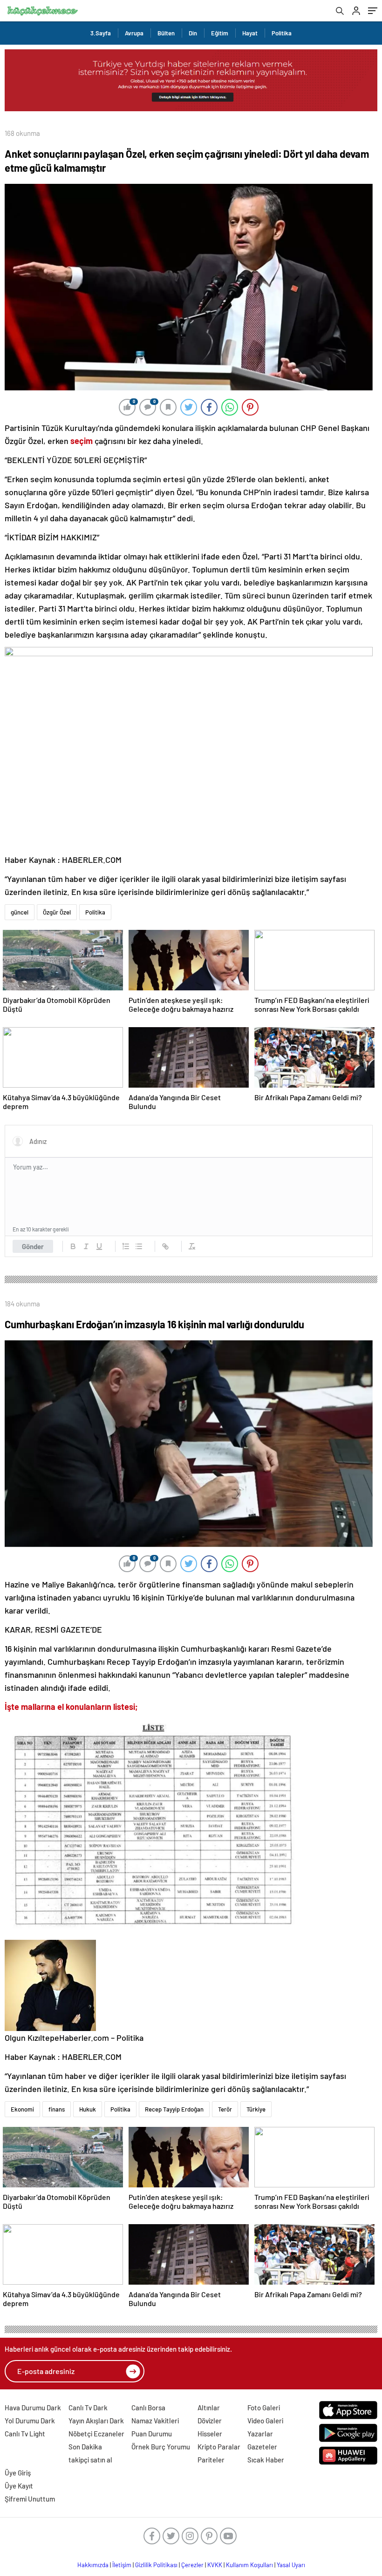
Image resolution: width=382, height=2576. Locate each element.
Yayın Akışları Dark (96, 2421)
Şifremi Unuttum (30, 2499)
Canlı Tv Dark (88, 2408)
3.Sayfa (101, 33)
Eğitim (220, 33)
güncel (20, 912)
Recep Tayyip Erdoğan (174, 2109)
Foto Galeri (264, 2408)
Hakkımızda (93, 2565)
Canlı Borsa (148, 2408)
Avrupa (134, 33)
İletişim (122, 2565)
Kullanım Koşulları (249, 2565)
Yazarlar (260, 2434)
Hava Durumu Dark (33, 2408)
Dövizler (210, 2421)
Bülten (166, 33)
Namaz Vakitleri (155, 2421)
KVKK (215, 2565)
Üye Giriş (18, 2473)
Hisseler (210, 2434)
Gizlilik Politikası (156, 2565)
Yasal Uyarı (291, 2565)
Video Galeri (265, 2421)
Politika (282, 33)
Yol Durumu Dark (30, 2421)
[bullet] (139, 1246)
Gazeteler (262, 2447)
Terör (225, 2109)
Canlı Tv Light (25, 2434)
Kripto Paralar (219, 2447)
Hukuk (88, 2109)
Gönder (33, 1246)
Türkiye (256, 2109)
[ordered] (126, 1246)
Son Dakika (85, 2447)
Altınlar (209, 2408)
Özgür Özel (57, 912)
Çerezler (192, 2565)
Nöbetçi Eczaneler (96, 2434)
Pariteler (211, 2460)
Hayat (250, 33)
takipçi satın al (90, 2460)
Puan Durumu (152, 2434)
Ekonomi (22, 2109)
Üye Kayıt (19, 2486)
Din (193, 33)
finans (57, 2109)
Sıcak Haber (266, 2460)
